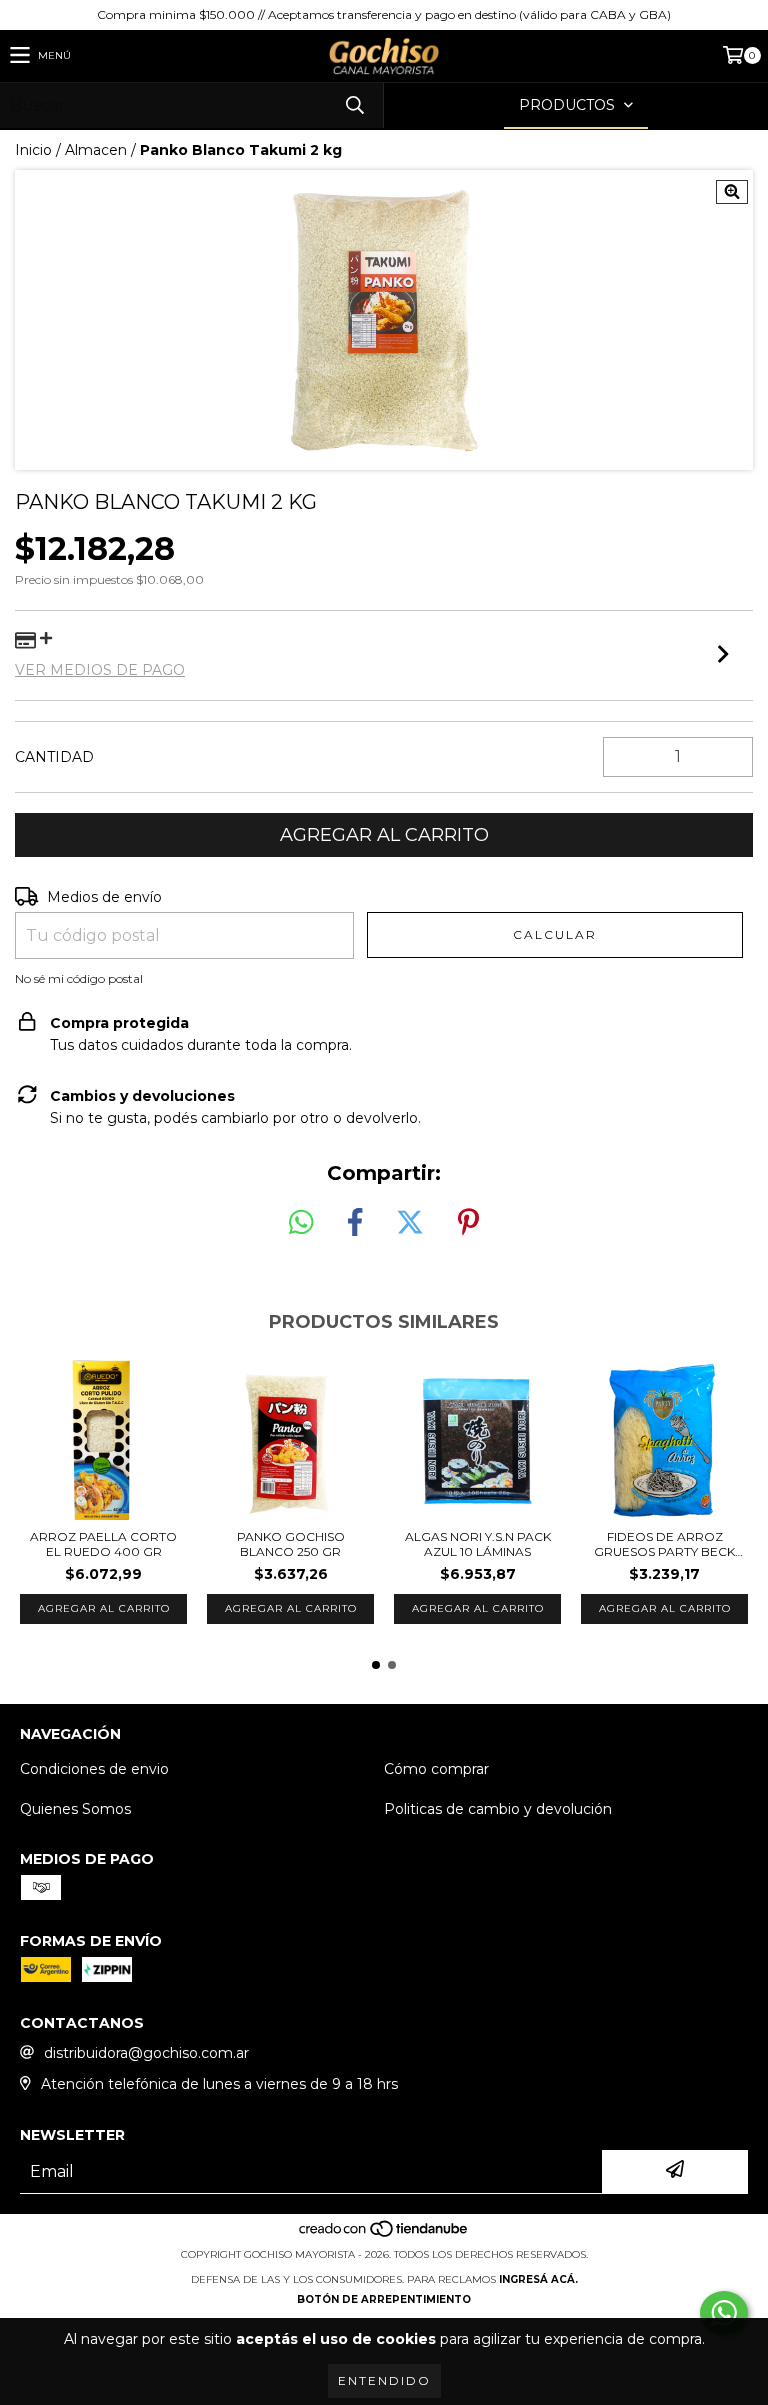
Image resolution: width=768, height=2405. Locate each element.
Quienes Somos (75, 1809)
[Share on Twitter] (410, 1223)
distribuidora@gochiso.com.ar (146, 2053)
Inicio (33, 150)
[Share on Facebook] (355, 1223)
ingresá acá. (538, 2279)
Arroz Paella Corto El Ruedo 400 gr (103, 1544)
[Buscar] (354, 105)
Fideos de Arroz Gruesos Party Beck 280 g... (664, 1544)
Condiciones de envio (94, 1769)
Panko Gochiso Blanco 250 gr (291, 1544)
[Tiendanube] (384, 2234)
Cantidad (54, 757)
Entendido (384, 2380)
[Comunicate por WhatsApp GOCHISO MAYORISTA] (724, 2313)
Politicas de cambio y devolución (498, 1809)
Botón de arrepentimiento (384, 2299)
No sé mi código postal (79, 978)
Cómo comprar (436, 1769)
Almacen (96, 150)
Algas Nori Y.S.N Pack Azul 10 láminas (478, 1544)
